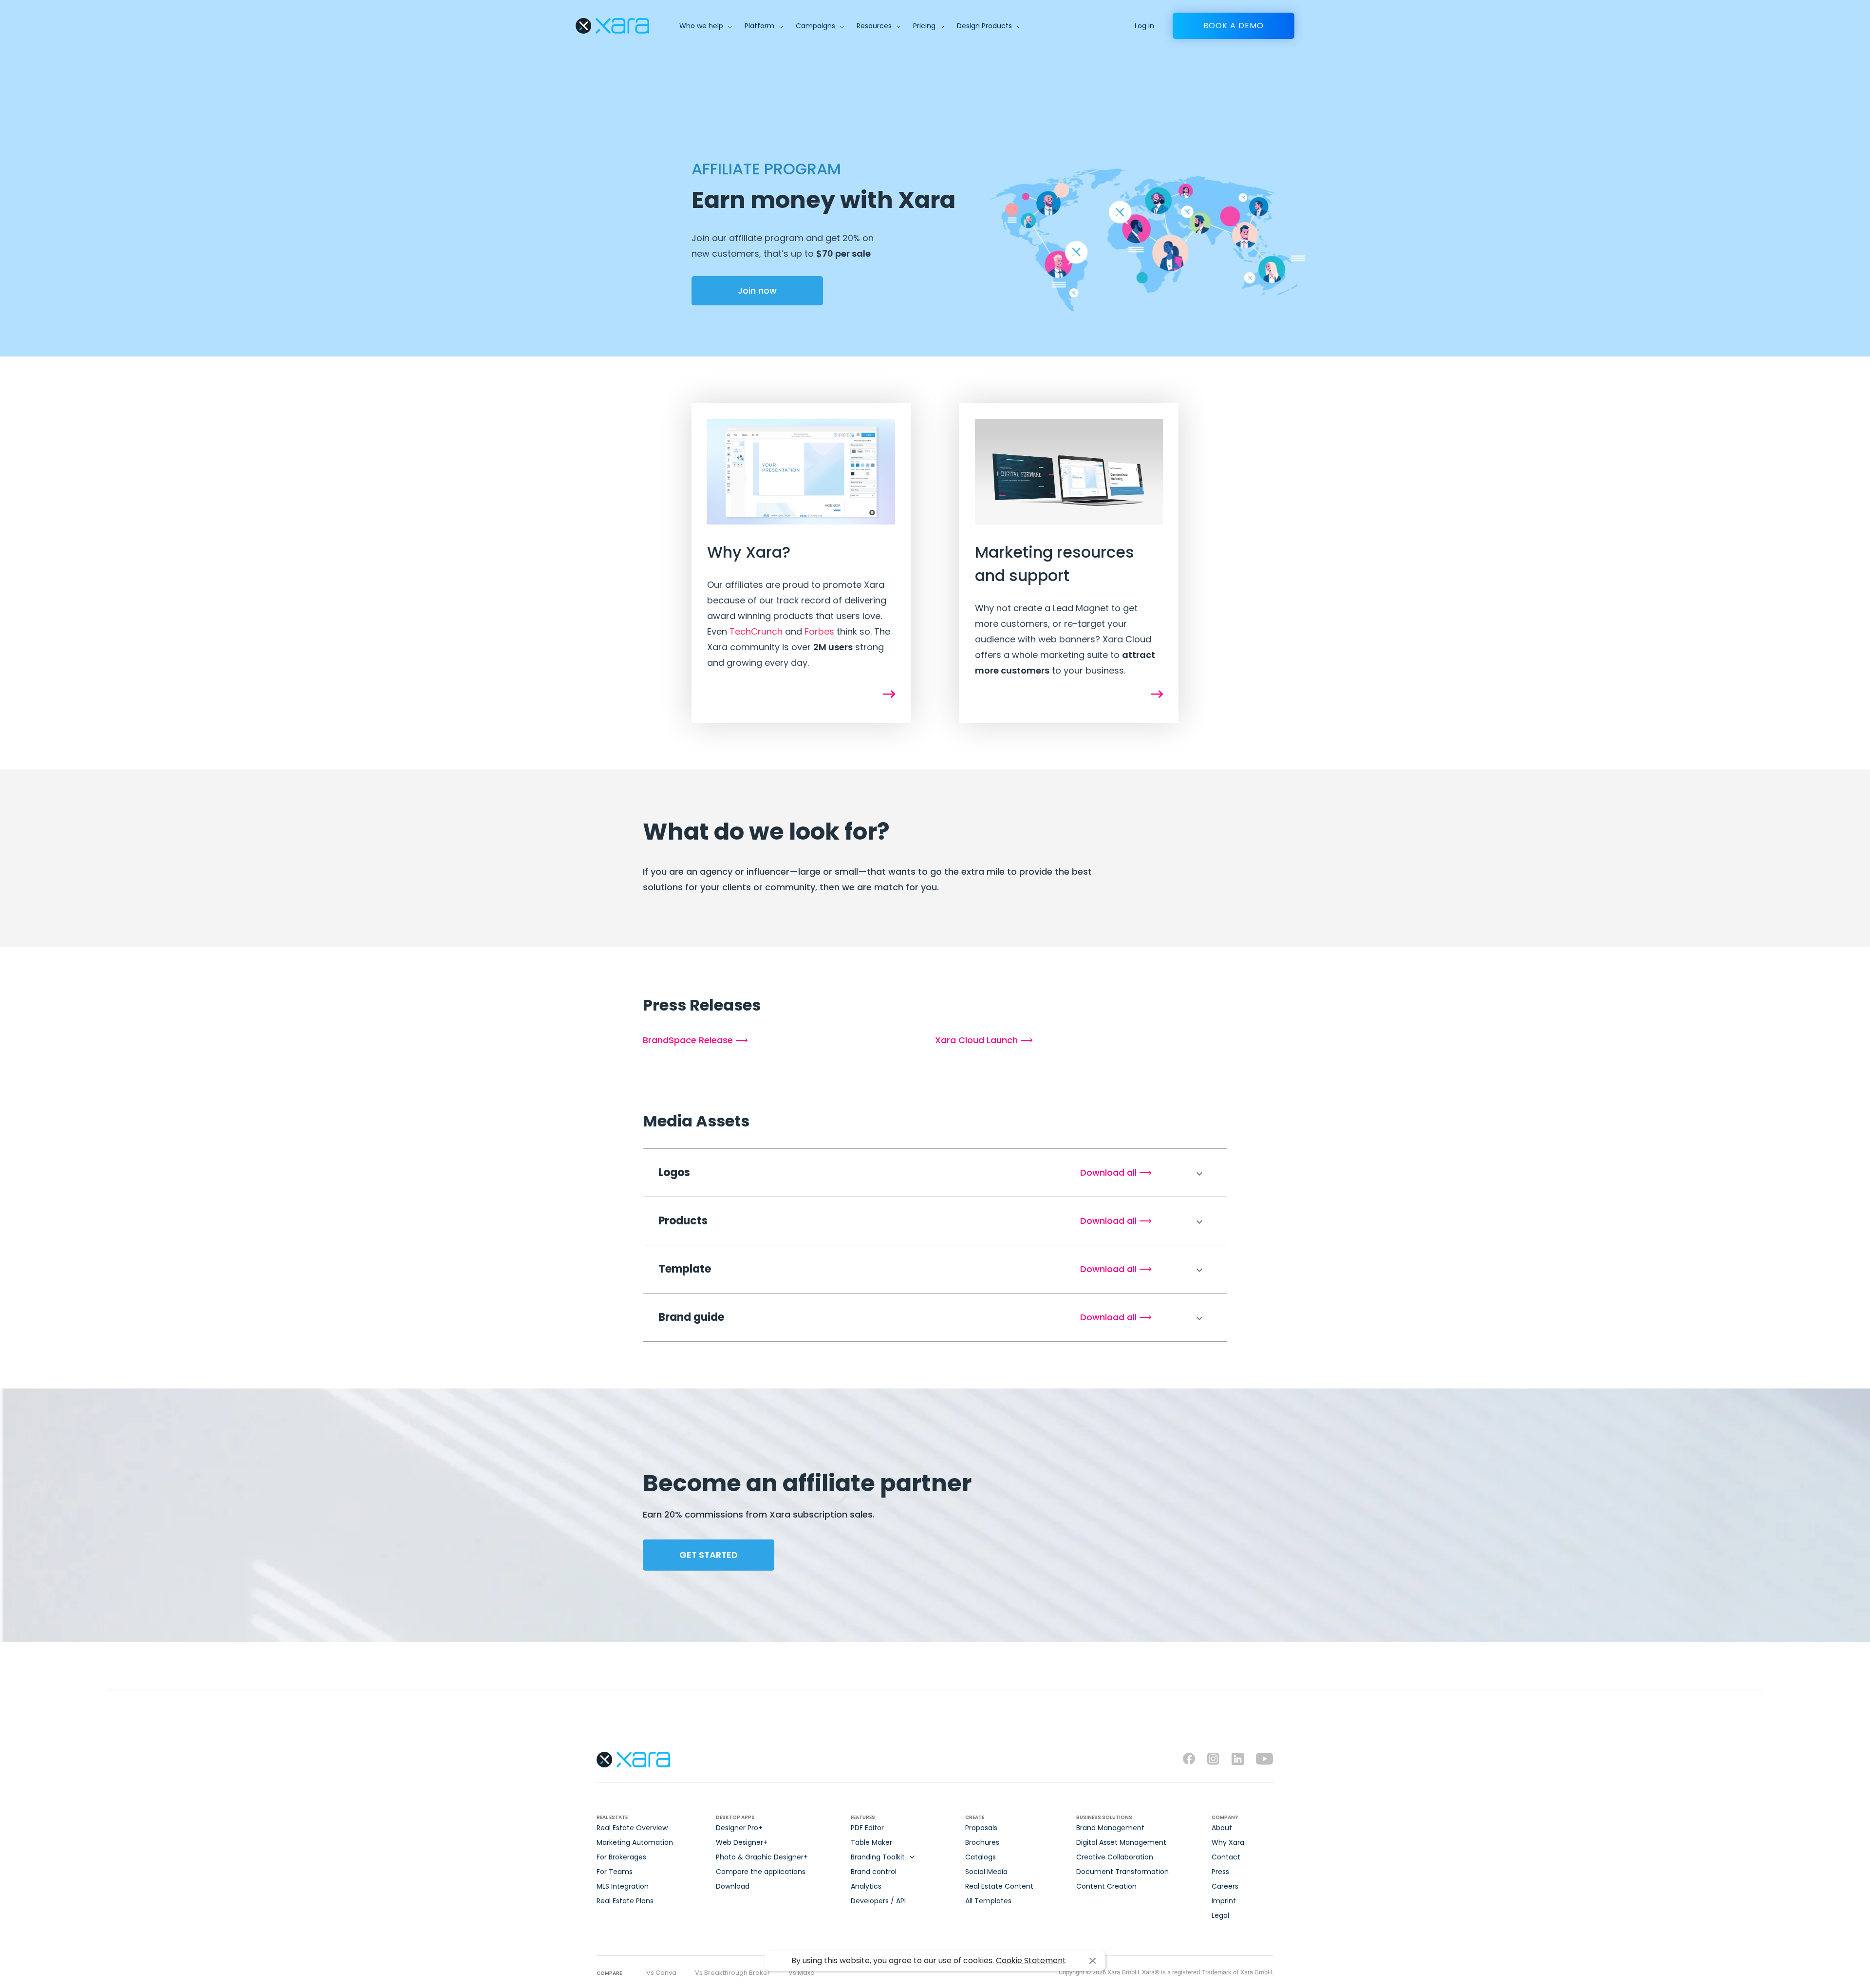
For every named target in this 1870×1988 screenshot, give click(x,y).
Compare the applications (761, 1872)
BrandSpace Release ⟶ (695, 1040)
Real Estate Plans (625, 1901)
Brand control (874, 1872)
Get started (709, 1555)
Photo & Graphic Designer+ (762, 1857)
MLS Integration (623, 1886)
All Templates (988, 1901)
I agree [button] (1093, 1961)
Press (1220, 1872)
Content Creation (1106, 1886)
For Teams (615, 1872)
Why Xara (1228, 1842)
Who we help (701, 26)
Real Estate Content (999, 1886)
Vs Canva (661, 1973)
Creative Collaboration (1115, 1857)
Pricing (924, 26)
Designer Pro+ (739, 1828)
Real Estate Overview (632, 1828)
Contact (1226, 1857)
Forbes (819, 631)
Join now (757, 291)
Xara (612, 26)
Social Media (986, 1872)
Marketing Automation (635, 1842)
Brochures (982, 1842)
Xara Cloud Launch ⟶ (984, 1040)
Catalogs (981, 1857)
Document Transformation (1122, 1872)
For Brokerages (621, 1857)
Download (733, 1886)
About (1222, 1828)
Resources (874, 26)
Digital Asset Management (1121, 1842)
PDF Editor (867, 1828)
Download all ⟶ (1116, 1172)
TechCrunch (756, 631)
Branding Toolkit (878, 1857)
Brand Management (1110, 1828)
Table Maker (871, 1842)
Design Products (984, 26)
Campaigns (815, 26)
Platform (759, 26)
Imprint (1224, 1901)
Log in (1144, 26)
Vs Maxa (802, 1973)
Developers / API (878, 1901)
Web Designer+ (742, 1842)
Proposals (981, 1828)
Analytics (866, 1886)
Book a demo (1234, 26)
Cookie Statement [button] (1031, 1960)
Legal (1220, 1915)
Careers (1225, 1886)
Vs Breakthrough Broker (732, 1973)
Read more (889, 694)
